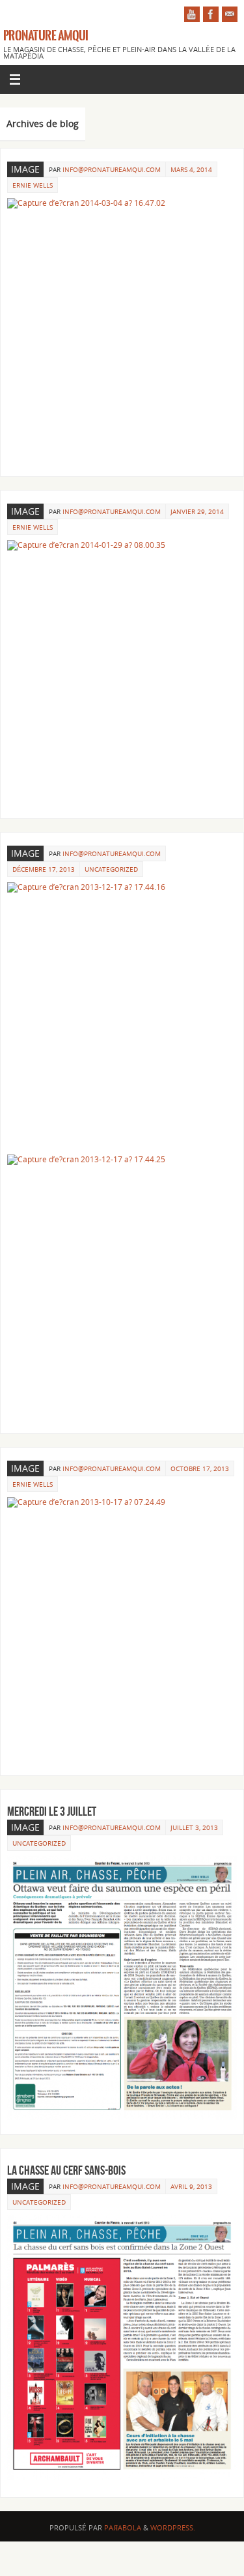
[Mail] (230, 14)
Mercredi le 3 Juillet (52, 1811)
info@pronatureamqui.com (112, 169)
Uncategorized (111, 869)
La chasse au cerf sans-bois (66, 2170)
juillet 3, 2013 (194, 1827)
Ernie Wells (33, 185)
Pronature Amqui (46, 36)
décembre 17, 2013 (44, 869)
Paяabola (123, 2527)
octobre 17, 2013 (200, 1468)
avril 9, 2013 (191, 2186)
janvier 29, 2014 (197, 511)
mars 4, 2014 (191, 169)
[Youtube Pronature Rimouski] (192, 14)
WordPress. (173, 2527)
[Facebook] (211, 14)
